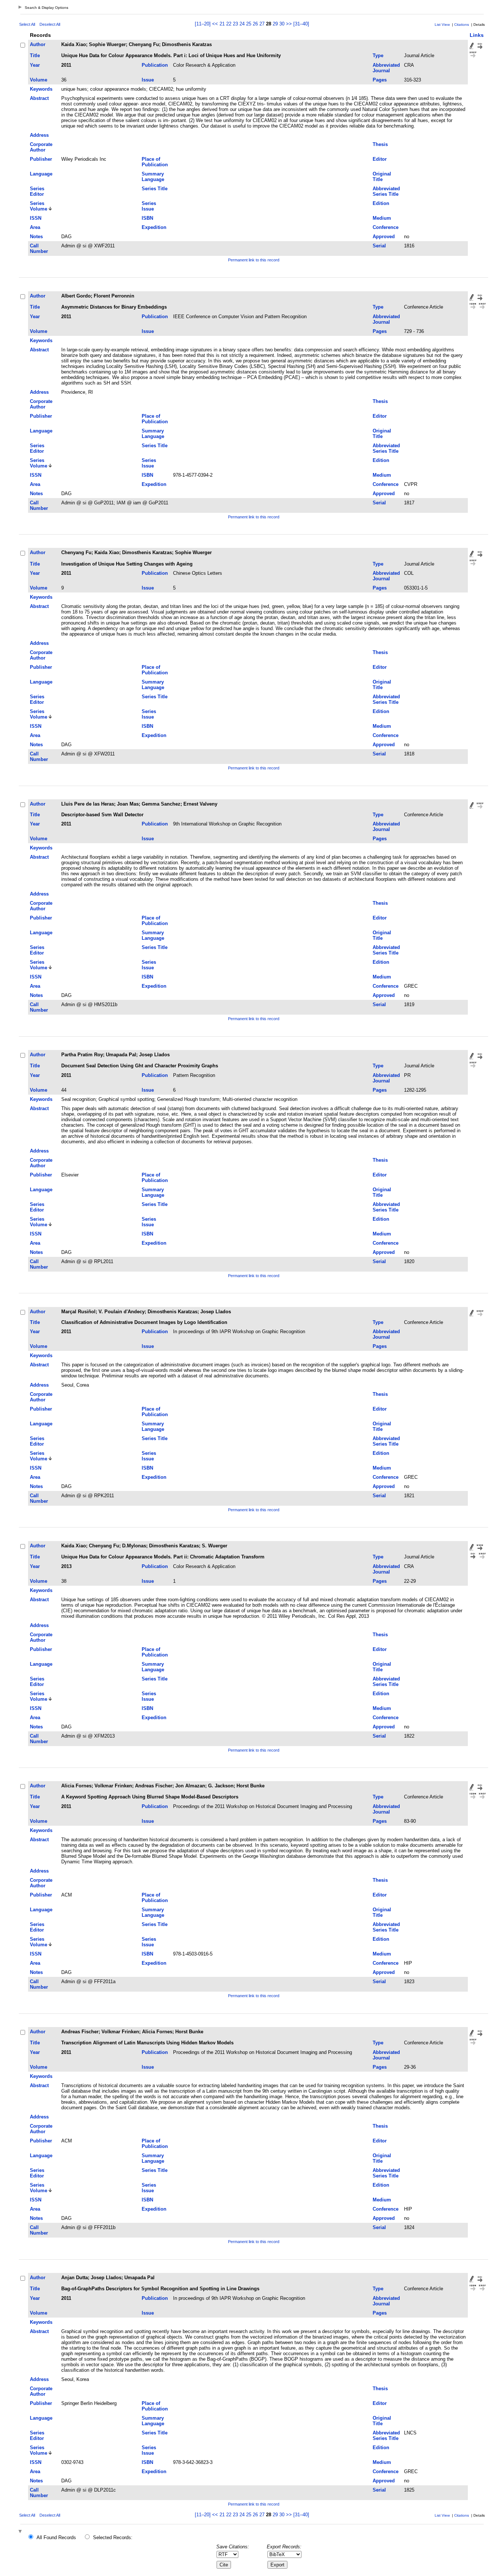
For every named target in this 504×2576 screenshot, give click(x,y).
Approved (384, 237)
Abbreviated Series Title (386, 191)
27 (262, 24)
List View (442, 25)
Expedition (154, 227)
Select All (27, 24)
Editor (380, 159)
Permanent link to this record (254, 260)
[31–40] (301, 24)
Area (35, 227)
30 (282, 24)
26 (255, 24)
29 (275, 24)
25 (249, 24)
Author (38, 44)
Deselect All (50, 24)
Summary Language (153, 177)
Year (35, 65)
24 (242, 24)
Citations (462, 25)
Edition (381, 203)
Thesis (380, 144)
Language (41, 174)
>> (289, 24)
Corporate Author (41, 147)
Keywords (41, 89)
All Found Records (56, 2537)
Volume (39, 80)
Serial (379, 246)
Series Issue (149, 206)
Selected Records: (113, 2537)
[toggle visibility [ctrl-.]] (21, 2532)
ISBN (147, 218)
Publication (155, 65)
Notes (36, 237)
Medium (382, 218)
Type (378, 55)
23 (235, 24)
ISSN (36, 218)
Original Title (382, 177)
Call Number (39, 248)
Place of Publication (155, 162)
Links (477, 35)
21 (222, 24)
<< (215, 24)
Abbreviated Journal (386, 68)
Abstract (39, 98)
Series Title (155, 189)
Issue (148, 80)
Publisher (41, 159)
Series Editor (37, 191)
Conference (386, 227)
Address (39, 135)
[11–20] (203, 24)
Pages (380, 80)
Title (35, 55)
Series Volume (39, 206)
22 (229, 24)
